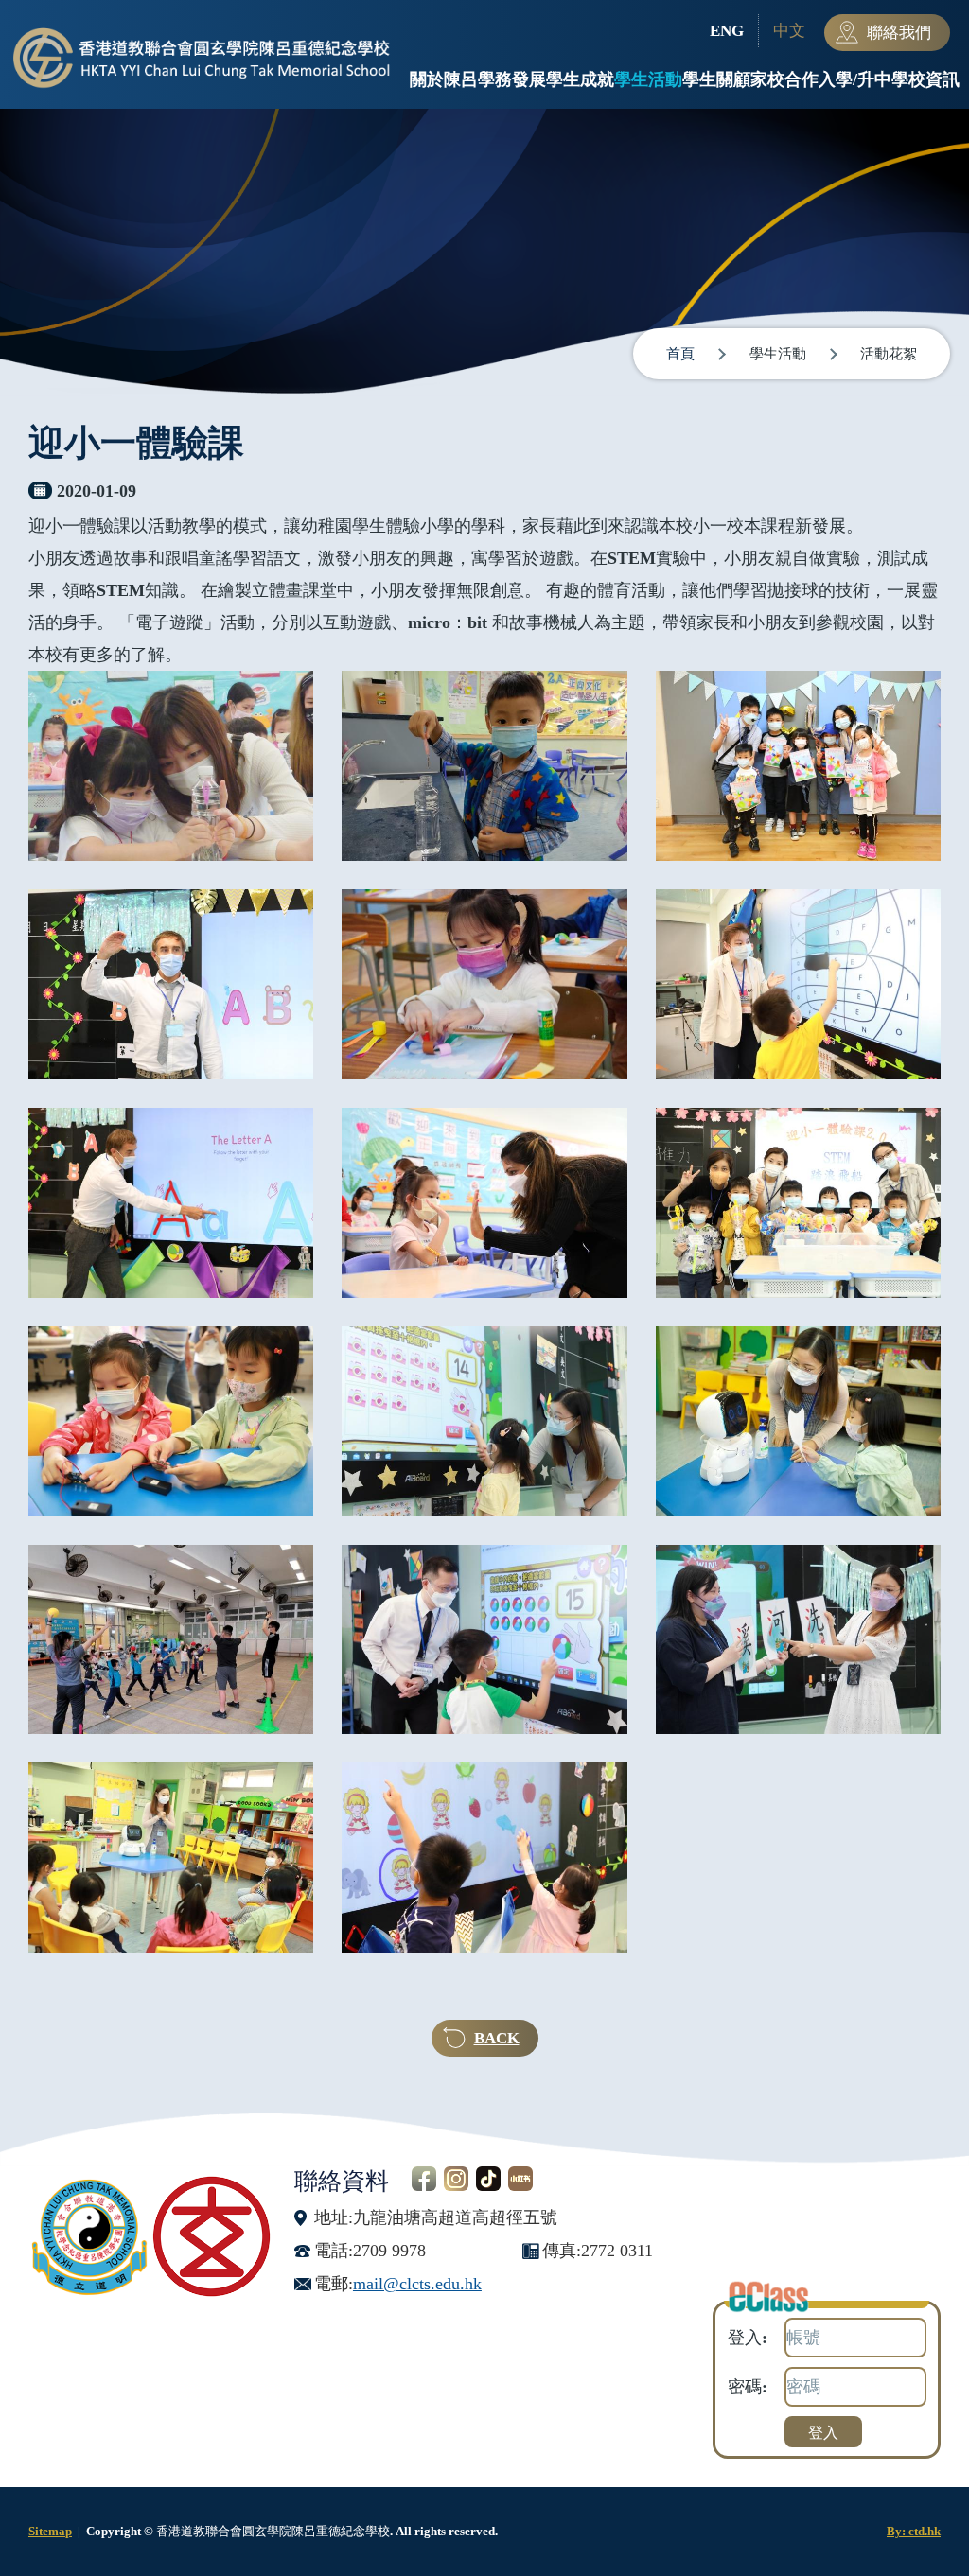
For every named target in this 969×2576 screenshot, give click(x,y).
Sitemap (50, 2531)
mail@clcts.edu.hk (417, 2284)
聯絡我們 (899, 33)
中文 (789, 31)
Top (921, 2498)
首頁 (680, 354)
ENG (727, 31)
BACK (497, 2038)
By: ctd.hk (914, 2531)
